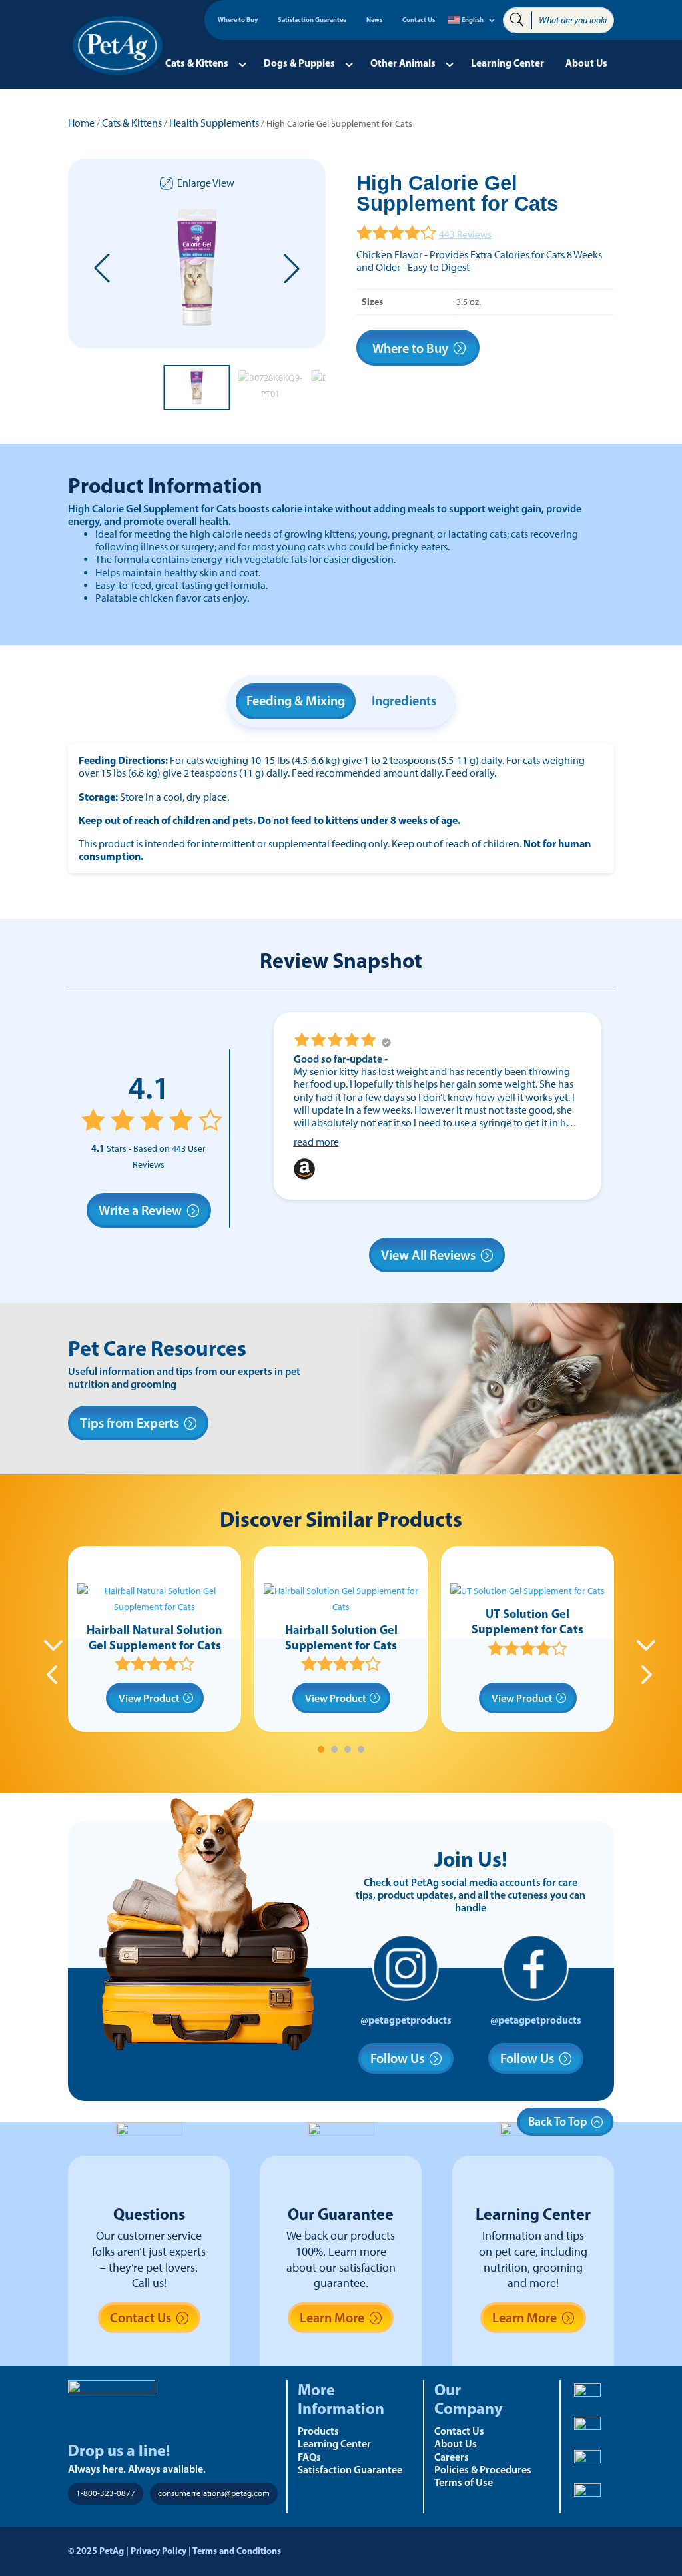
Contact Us (419, 20)
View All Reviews (428, 1255)
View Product (149, 1698)
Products (318, 2431)
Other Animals (403, 63)
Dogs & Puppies (299, 63)
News (374, 20)
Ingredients (404, 701)
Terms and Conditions (237, 2551)
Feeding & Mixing (296, 701)
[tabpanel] (155, 1639)
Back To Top (558, 2122)
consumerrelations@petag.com (214, 2493)
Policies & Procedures (483, 2469)
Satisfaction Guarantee (312, 20)
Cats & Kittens (197, 63)
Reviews (465, 234)
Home (81, 123)
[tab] (321, 1749)
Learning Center (508, 63)
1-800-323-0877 (106, 2493)
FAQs (309, 2457)
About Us (586, 63)
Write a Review (140, 1210)
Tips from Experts (130, 1423)
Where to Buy (238, 20)
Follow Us (397, 2058)
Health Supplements (214, 123)
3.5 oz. (469, 302)
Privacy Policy (159, 2551)
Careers (452, 2457)
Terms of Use (464, 2482)
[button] (102, 268)
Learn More (332, 2318)
